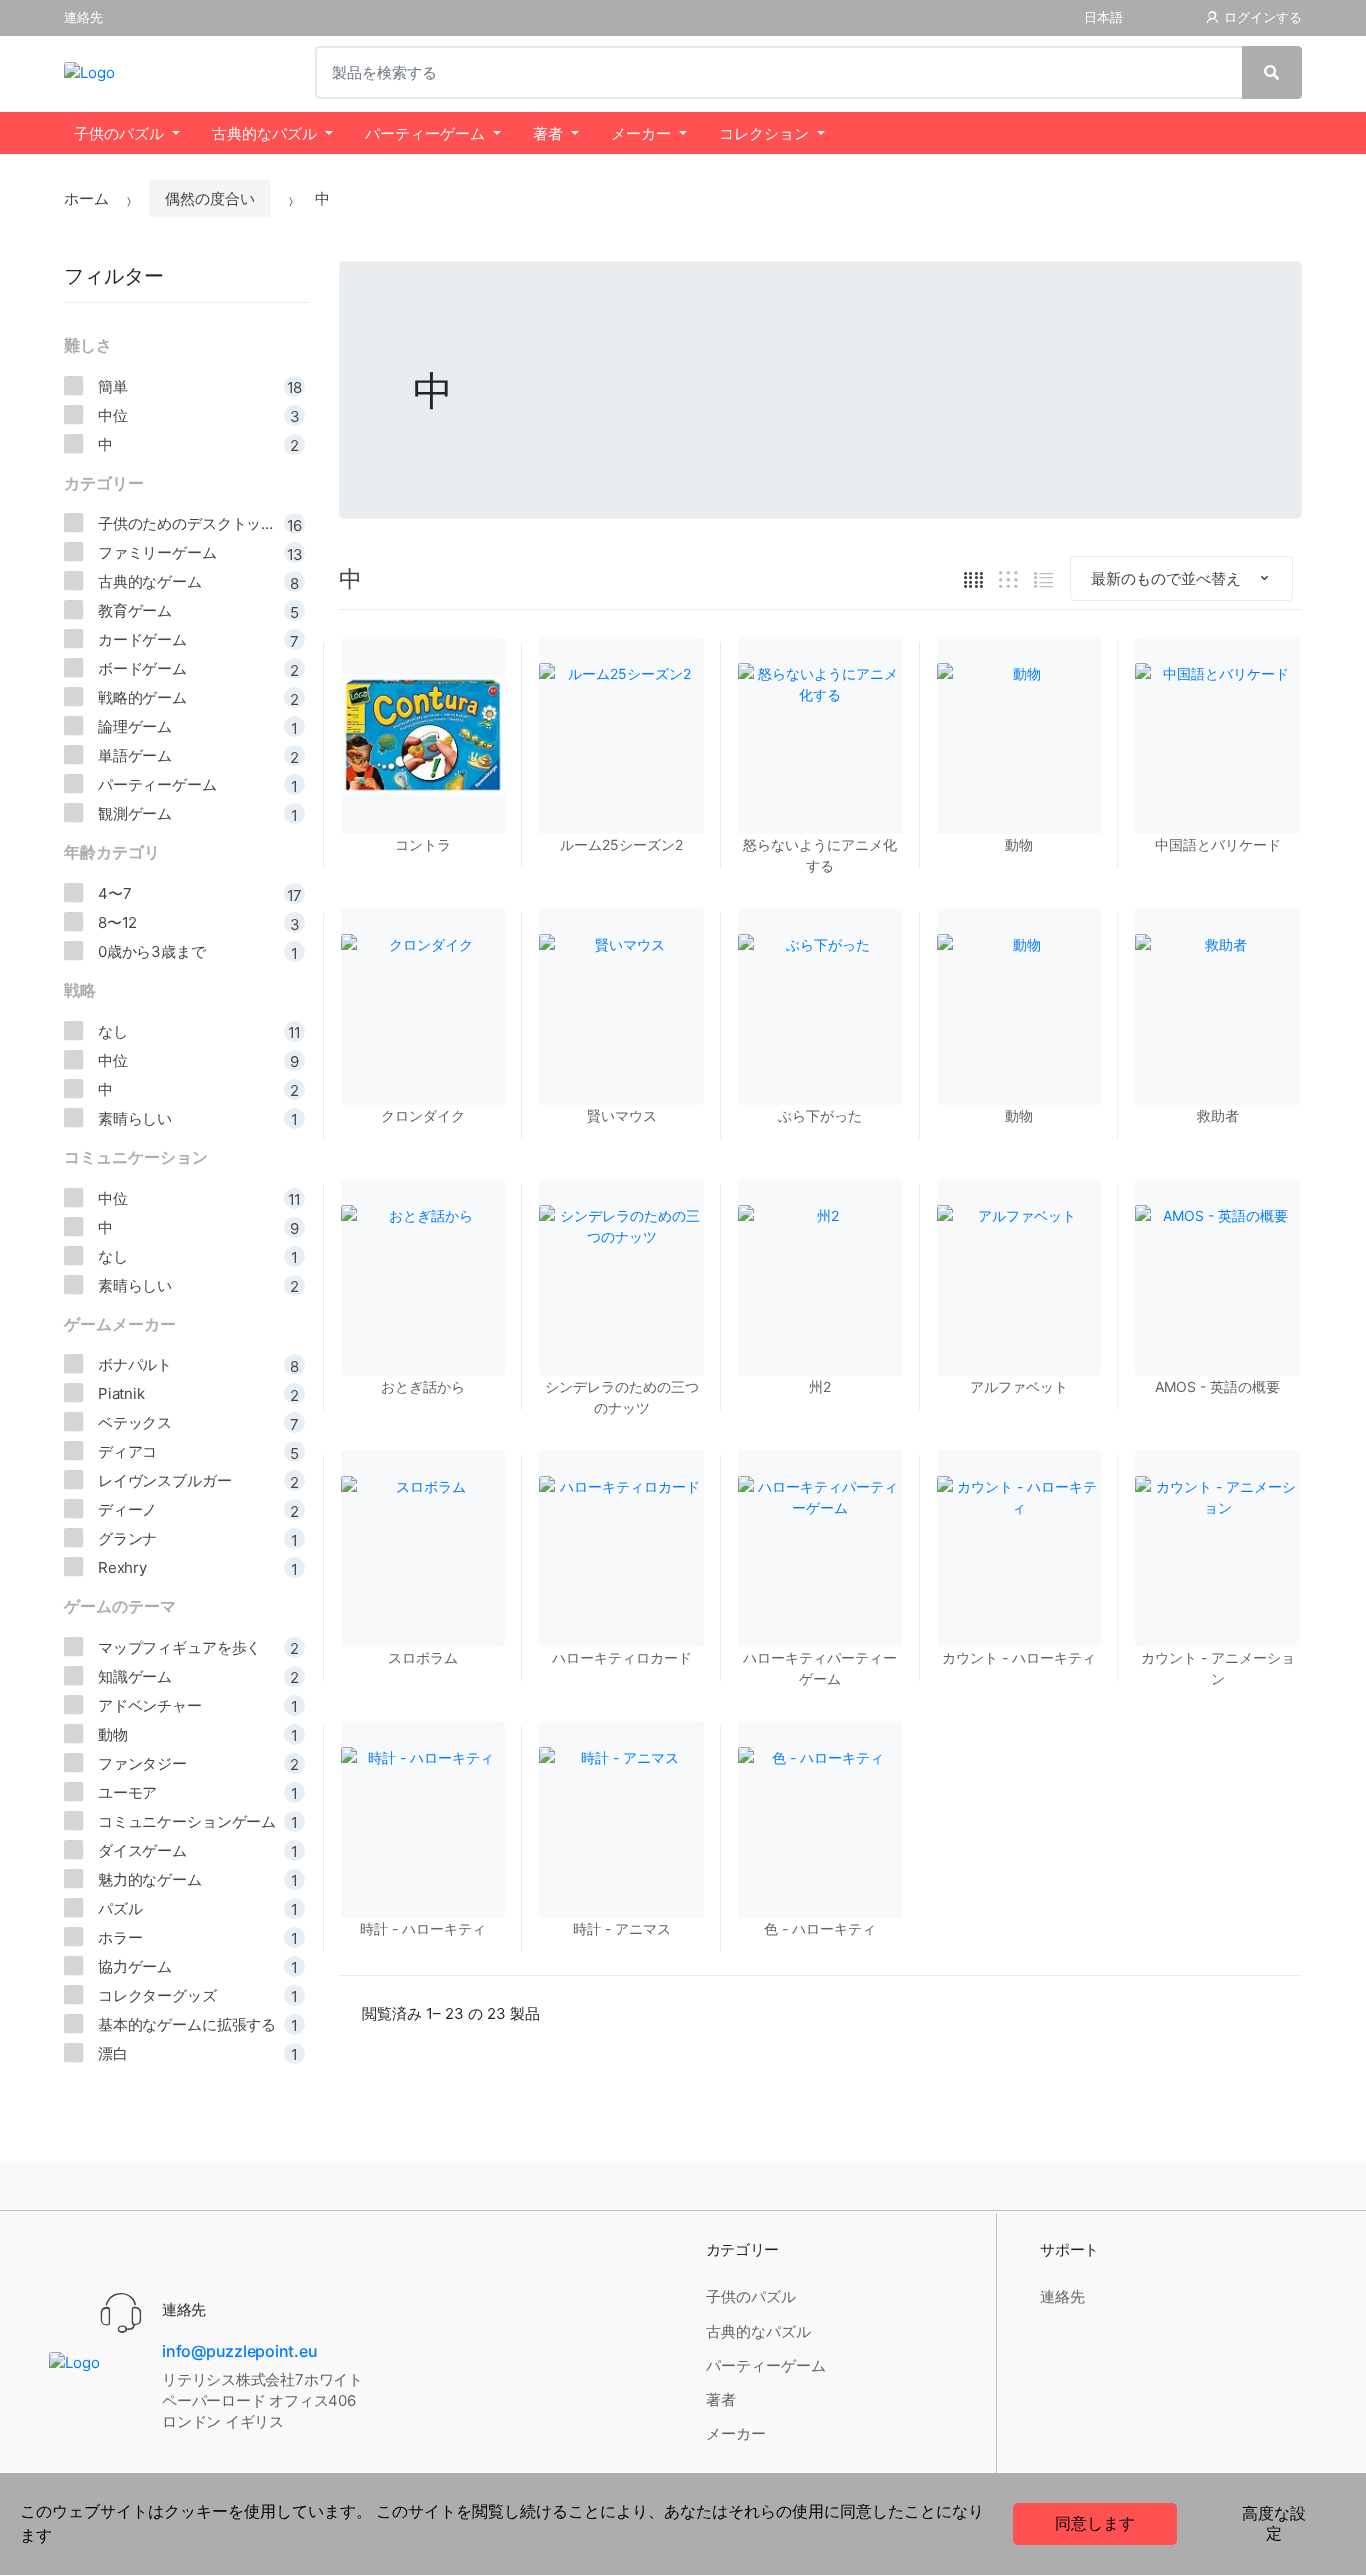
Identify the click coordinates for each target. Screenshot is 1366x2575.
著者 (548, 133)
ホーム (86, 198)
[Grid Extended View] (1008, 578)
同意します (1095, 2523)
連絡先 (83, 17)
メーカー (641, 133)
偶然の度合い (210, 198)
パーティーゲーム (425, 133)
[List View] (1043, 578)
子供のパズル (119, 133)
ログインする (1263, 17)
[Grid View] (973, 578)
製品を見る (1019, 1739)
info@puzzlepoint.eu (239, 2351)
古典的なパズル (264, 133)
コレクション (764, 133)
